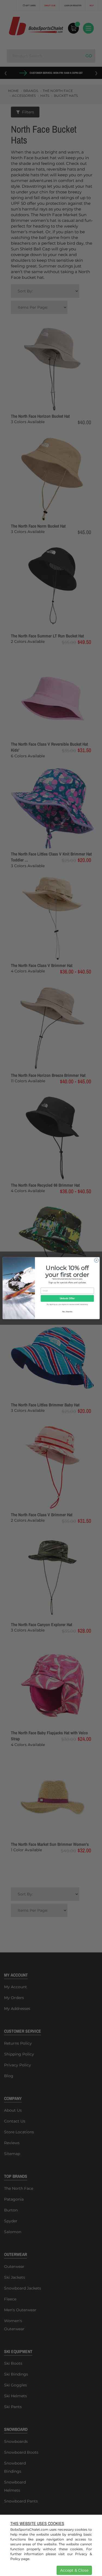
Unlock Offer (67, 1298)
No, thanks (67, 1311)
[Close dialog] (96, 1260)
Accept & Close (74, 2570)
